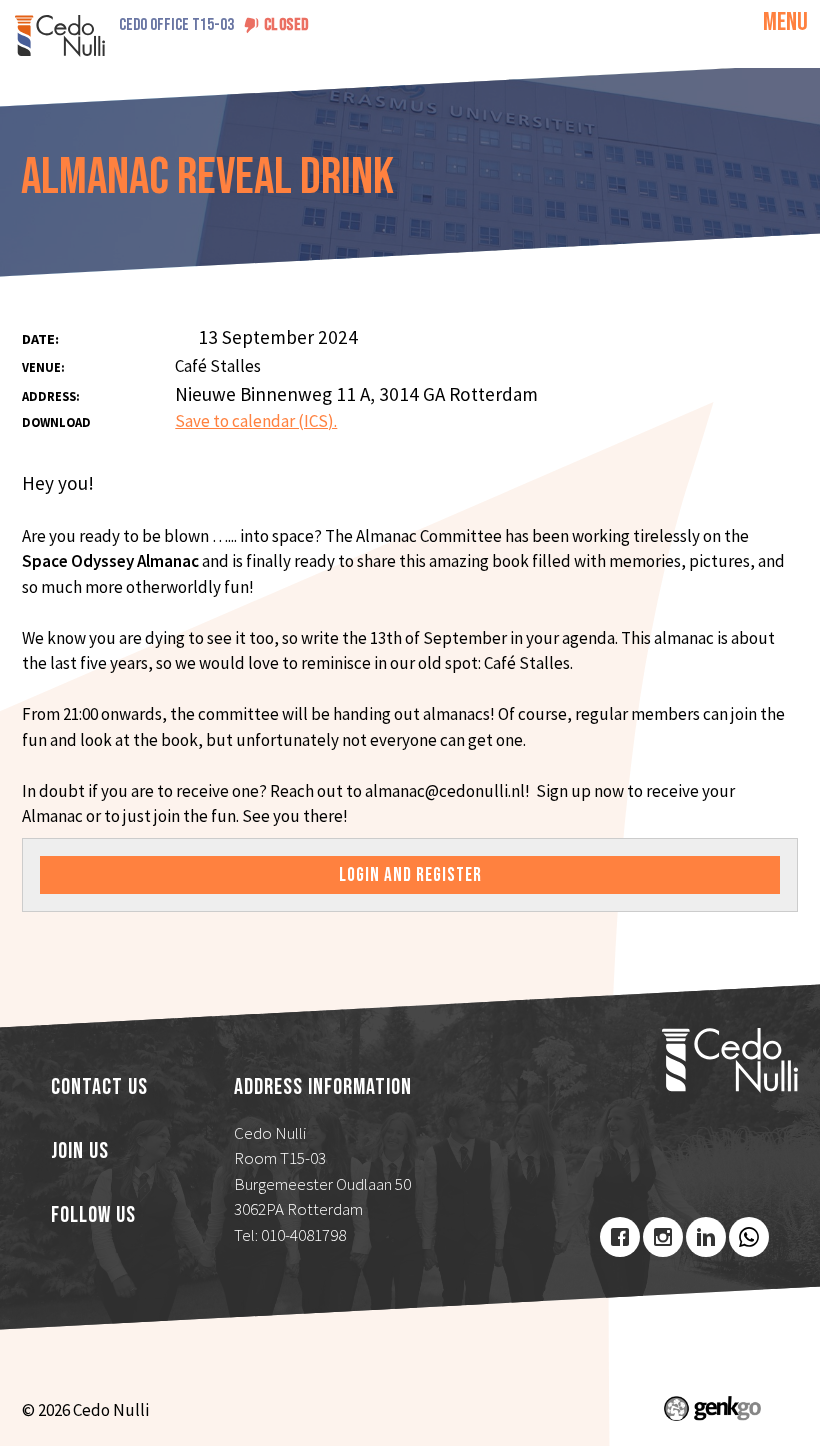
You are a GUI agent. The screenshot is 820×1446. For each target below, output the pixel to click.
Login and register (410, 875)
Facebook (620, 1237)
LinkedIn (706, 1237)
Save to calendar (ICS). (256, 421)
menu (785, 22)
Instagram (663, 1237)
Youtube (749, 1237)
